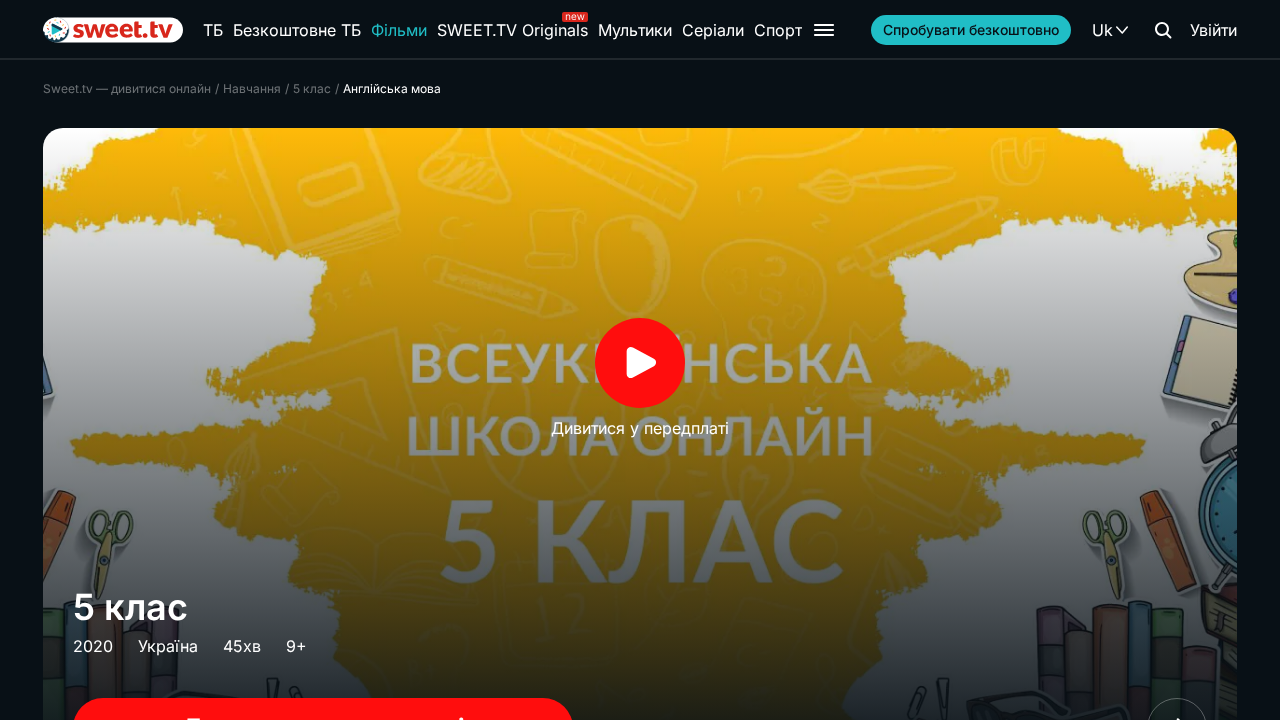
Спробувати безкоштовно (971, 29)
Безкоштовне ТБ (297, 30)
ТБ (213, 30)
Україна (168, 646)
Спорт (778, 30)
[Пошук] (1163, 30)
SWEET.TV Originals (512, 30)
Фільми (399, 30)
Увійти (1213, 30)
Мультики (635, 30)
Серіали (713, 30)
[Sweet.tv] (113, 30)
